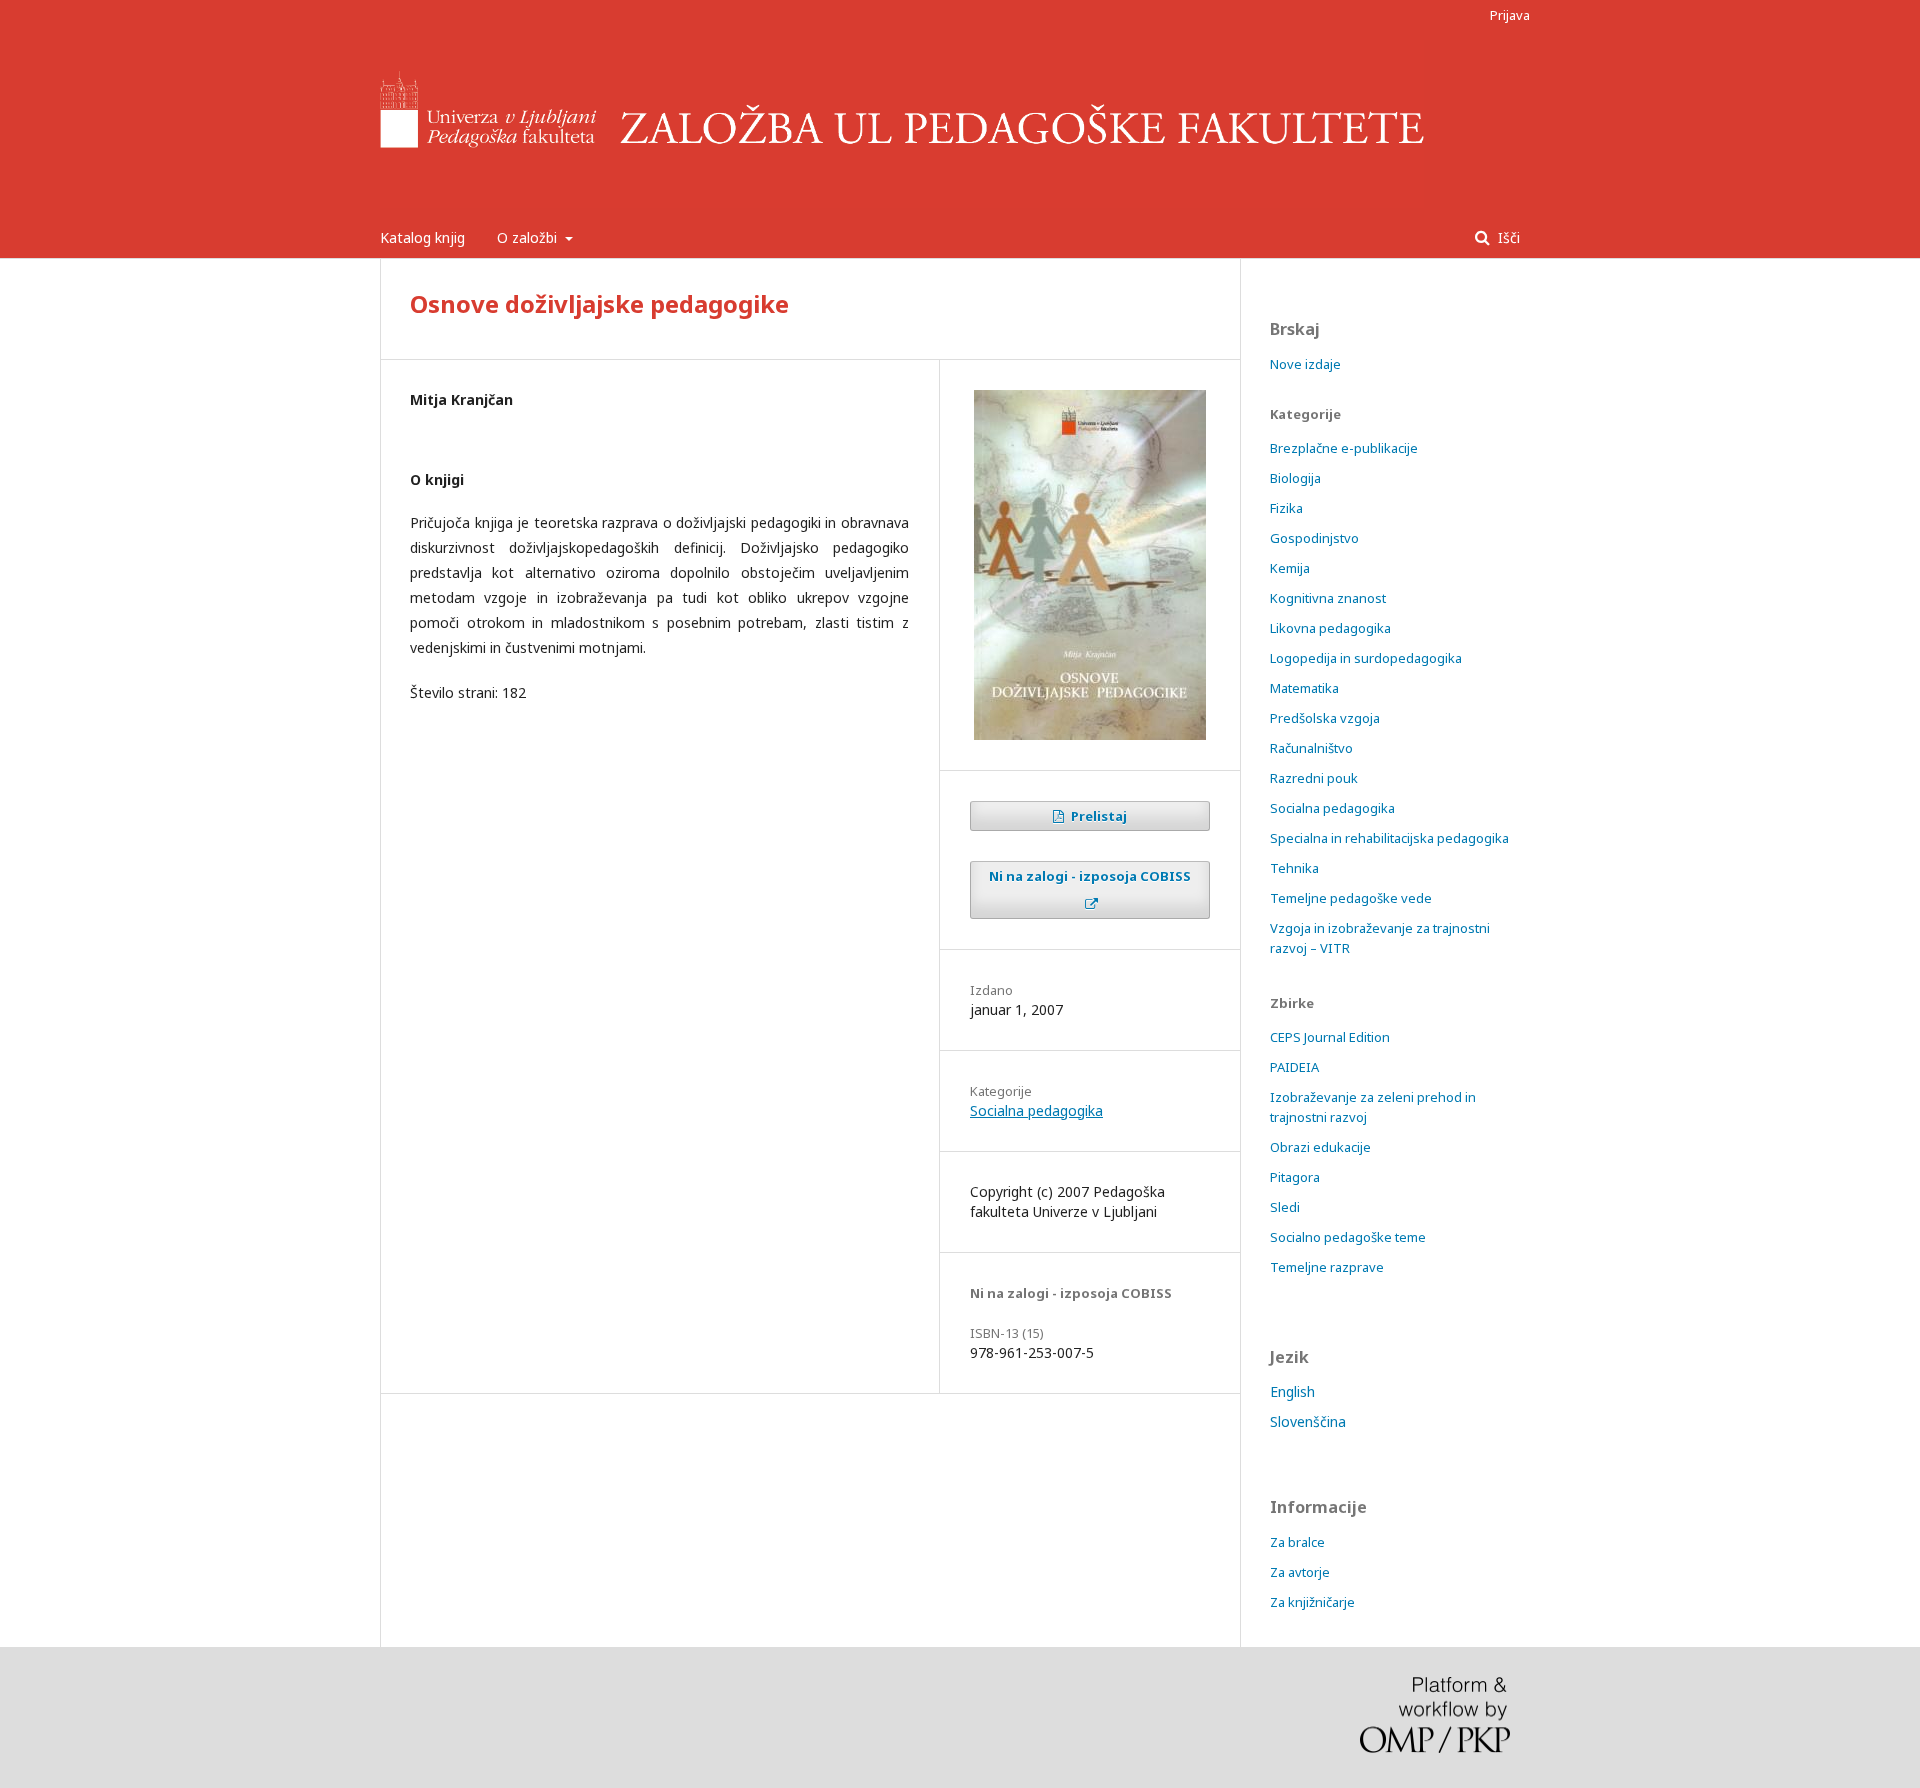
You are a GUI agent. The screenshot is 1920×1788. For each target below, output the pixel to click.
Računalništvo (1311, 748)
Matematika (1304, 688)
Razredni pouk (1314, 778)
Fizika (1286, 508)
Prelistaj (1097, 816)
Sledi (1285, 1207)
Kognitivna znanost (1328, 598)
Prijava (1510, 15)
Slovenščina (1308, 1421)
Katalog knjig (422, 237)
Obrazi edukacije (1320, 1147)
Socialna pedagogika (1036, 1110)
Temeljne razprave (1327, 1267)
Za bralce (1297, 1542)
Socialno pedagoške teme (1348, 1237)
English (1292, 1391)
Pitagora (1295, 1177)
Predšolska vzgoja (1325, 718)
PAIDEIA (1294, 1067)
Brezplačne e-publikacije (1344, 448)
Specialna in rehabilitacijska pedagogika (1389, 838)
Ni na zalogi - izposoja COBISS (1090, 876)
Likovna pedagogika (1330, 628)
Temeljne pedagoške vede (1351, 898)
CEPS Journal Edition (1330, 1037)
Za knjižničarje (1312, 1602)
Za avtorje (1300, 1572)
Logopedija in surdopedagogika (1366, 658)
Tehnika (1294, 868)
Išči (1507, 237)
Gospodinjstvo (1314, 538)
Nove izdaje (1305, 364)
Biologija (1295, 478)
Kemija (1290, 568)
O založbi (529, 237)
